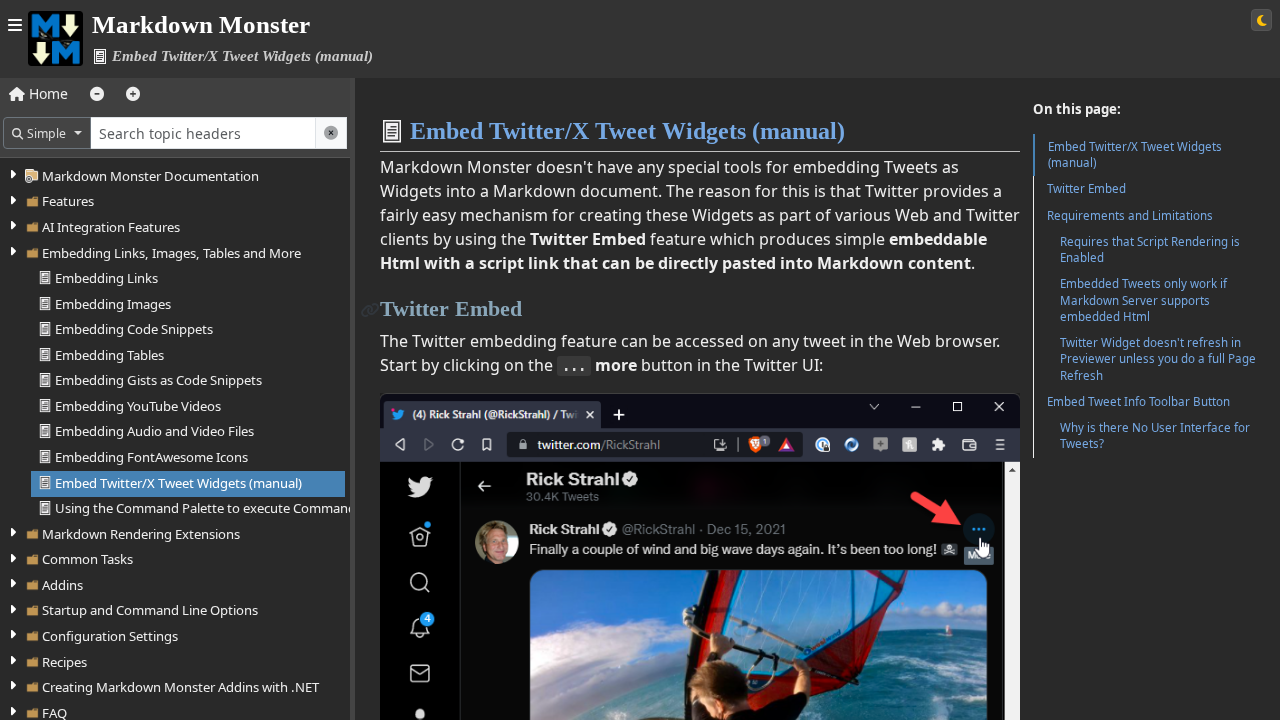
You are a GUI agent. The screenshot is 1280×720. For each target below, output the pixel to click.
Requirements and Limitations (1130, 215)
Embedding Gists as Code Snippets (158, 380)
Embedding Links (106, 278)
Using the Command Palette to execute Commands (208, 508)
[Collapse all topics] (97, 93)
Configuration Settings (110, 636)
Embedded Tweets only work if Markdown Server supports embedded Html (1143, 299)
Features (68, 201)
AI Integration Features (111, 227)
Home (46, 93)
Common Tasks (87, 559)
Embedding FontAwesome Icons (151, 457)
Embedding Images (113, 304)
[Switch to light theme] (1261, 20)
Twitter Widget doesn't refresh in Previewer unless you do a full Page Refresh (1158, 358)
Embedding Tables (109, 355)
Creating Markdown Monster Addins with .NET (180, 687)
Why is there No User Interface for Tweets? (1155, 435)
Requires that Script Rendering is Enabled (1150, 249)
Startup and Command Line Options (150, 610)
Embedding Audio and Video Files (154, 431)
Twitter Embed (1086, 188)
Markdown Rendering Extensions (141, 534)
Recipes (64, 662)
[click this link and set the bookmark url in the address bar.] (370, 309)
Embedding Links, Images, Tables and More (171, 253)
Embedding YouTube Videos (138, 406)
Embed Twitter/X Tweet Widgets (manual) (178, 483)
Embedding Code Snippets (134, 329)
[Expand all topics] (133, 93)
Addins (62, 585)
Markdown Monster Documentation (150, 176)
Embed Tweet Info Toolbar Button (1138, 401)
